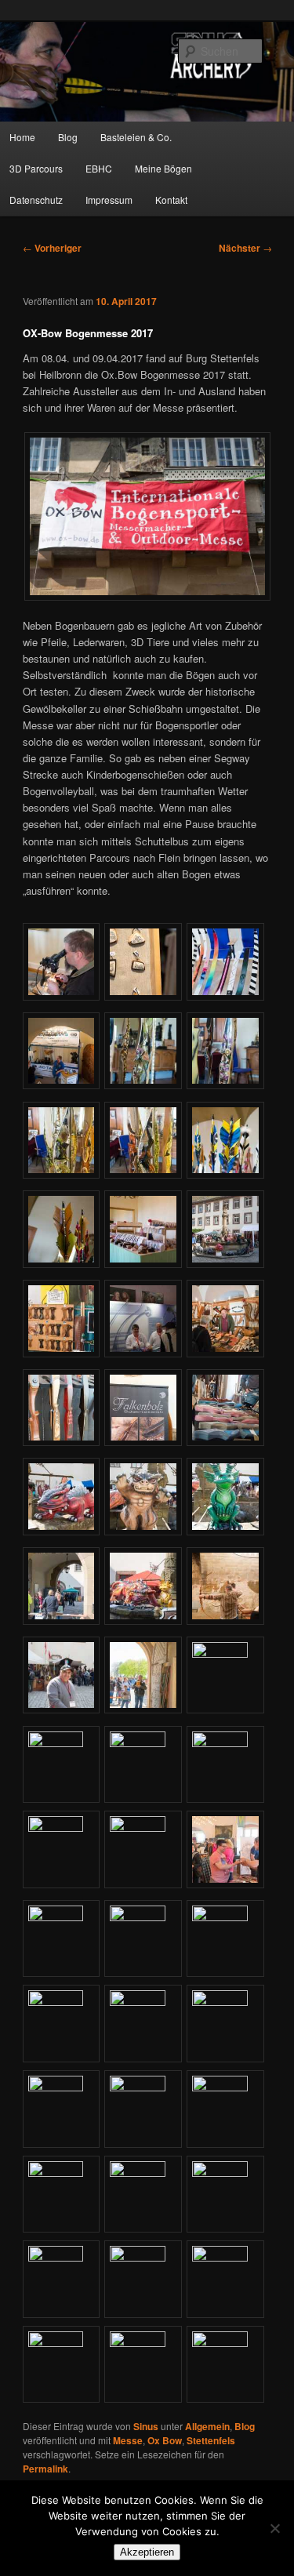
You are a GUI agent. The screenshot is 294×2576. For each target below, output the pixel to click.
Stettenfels (211, 2440)
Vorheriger (52, 248)
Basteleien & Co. (136, 137)
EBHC (99, 168)
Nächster (245, 248)
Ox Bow (165, 2440)
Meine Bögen (163, 168)
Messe (128, 2440)
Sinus (146, 2426)
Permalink (45, 2469)
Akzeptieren (147, 2552)
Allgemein (207, 2426)
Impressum (109, 200)
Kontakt (171, 200)
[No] (274, 2528)
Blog (68, 137)
